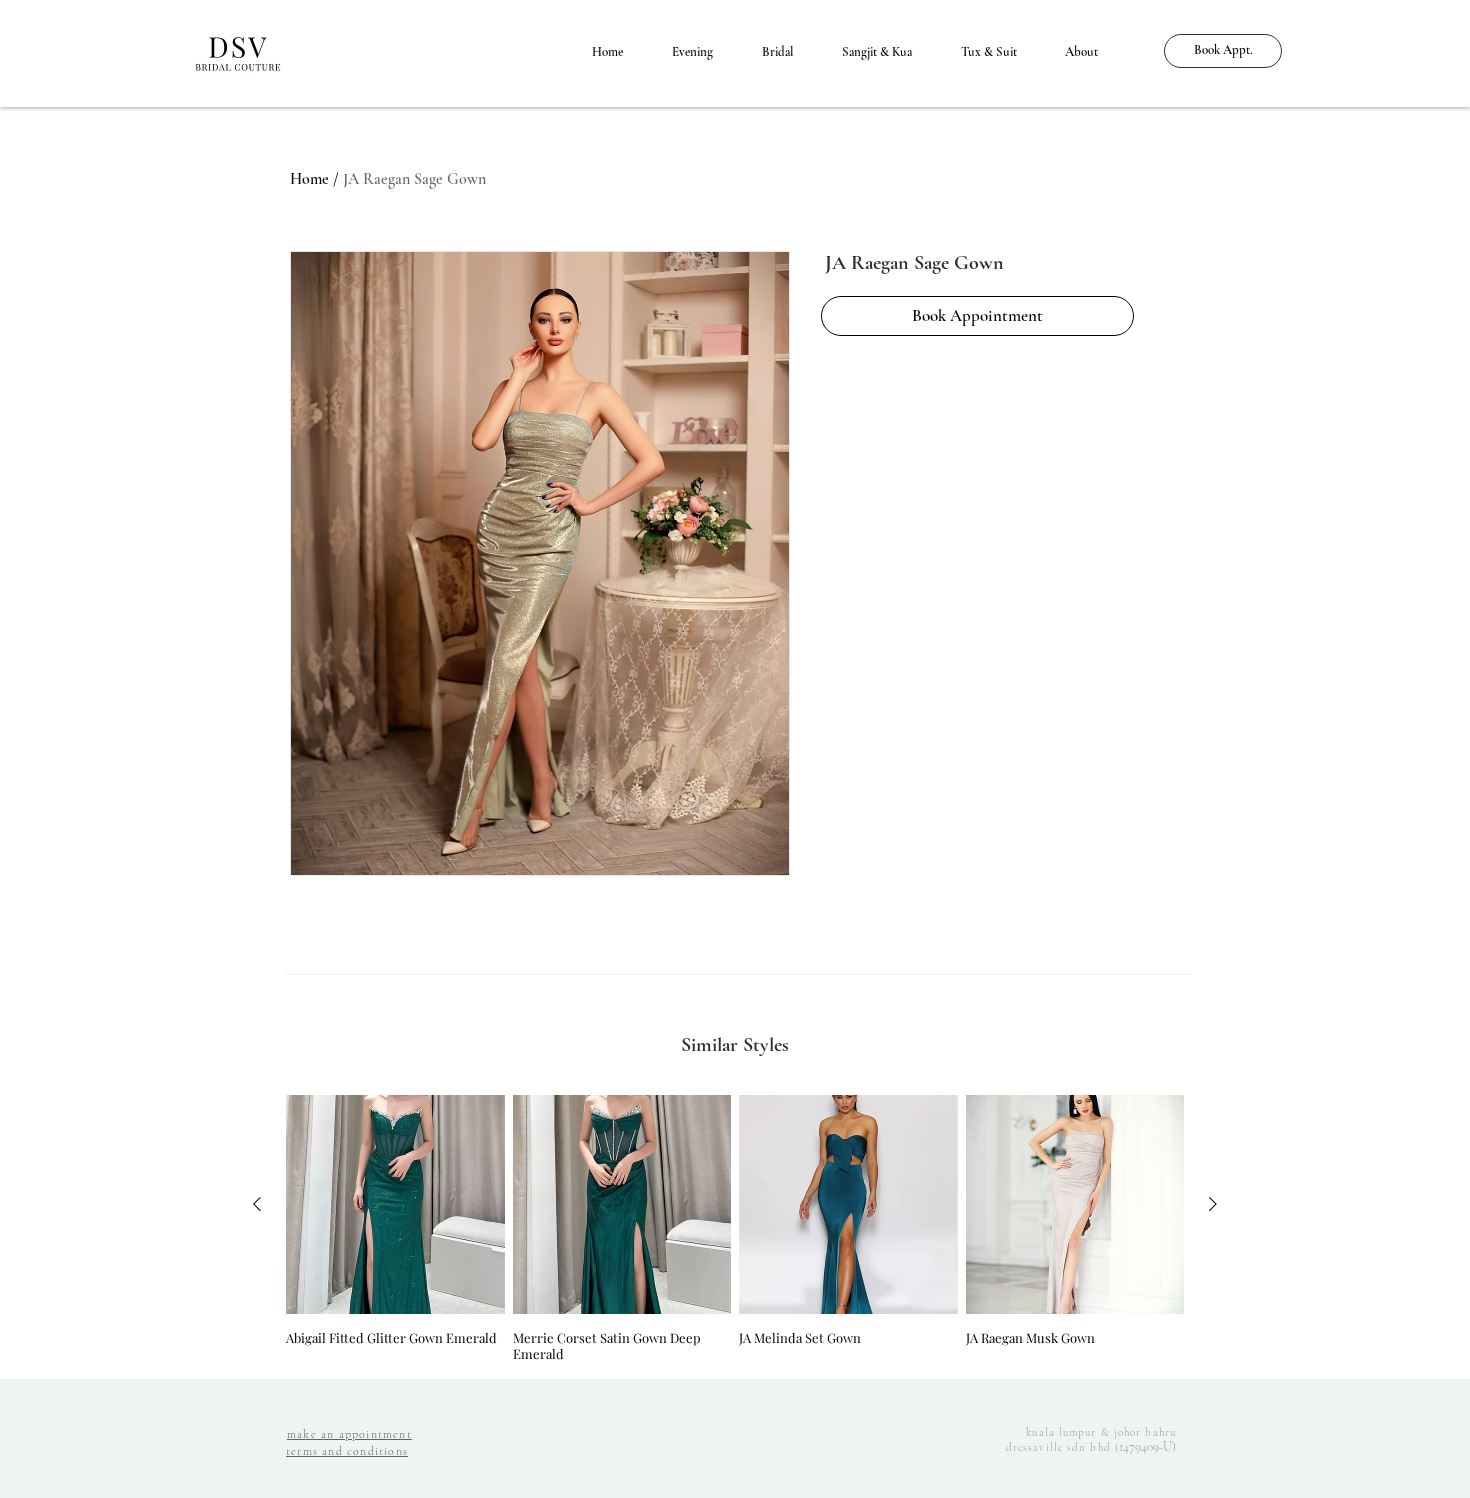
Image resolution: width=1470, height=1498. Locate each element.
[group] (735, 1228)
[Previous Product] (257, 1204)
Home (309, 179)
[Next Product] (1213, 1204)
